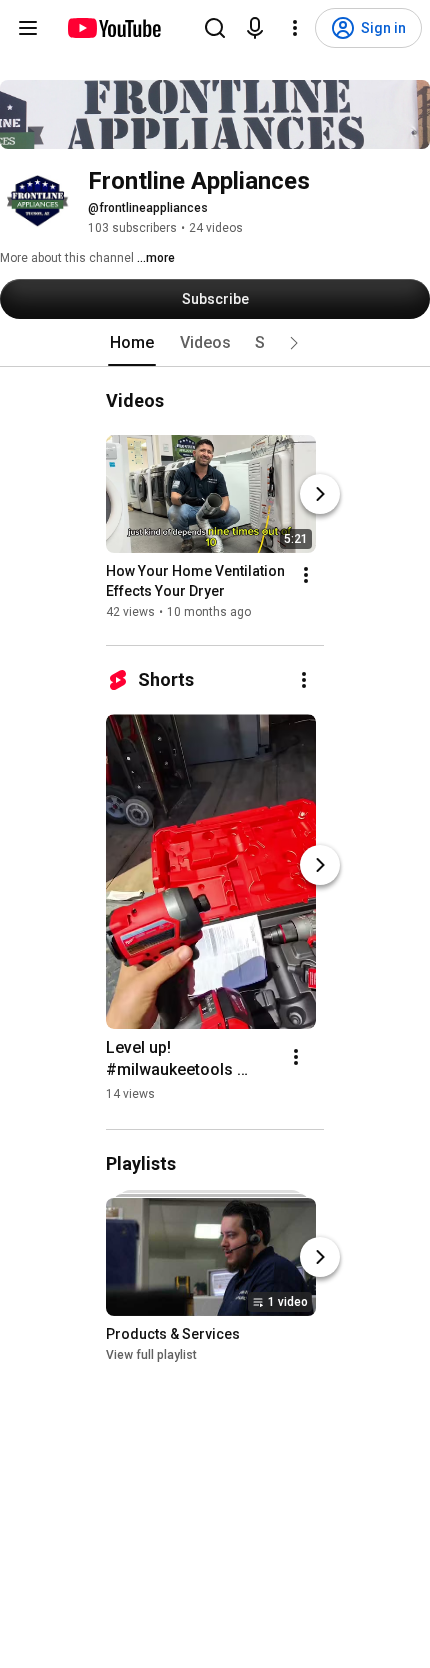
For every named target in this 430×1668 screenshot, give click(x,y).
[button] (294, 343)
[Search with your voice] (255, 28)
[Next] (320, 494)
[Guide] (28, 28)
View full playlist (151, 1356)
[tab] (132, 343)
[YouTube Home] (113, 28)
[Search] (215, 28)
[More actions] (306, 575)
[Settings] (295, 28)
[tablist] (215, 343)
